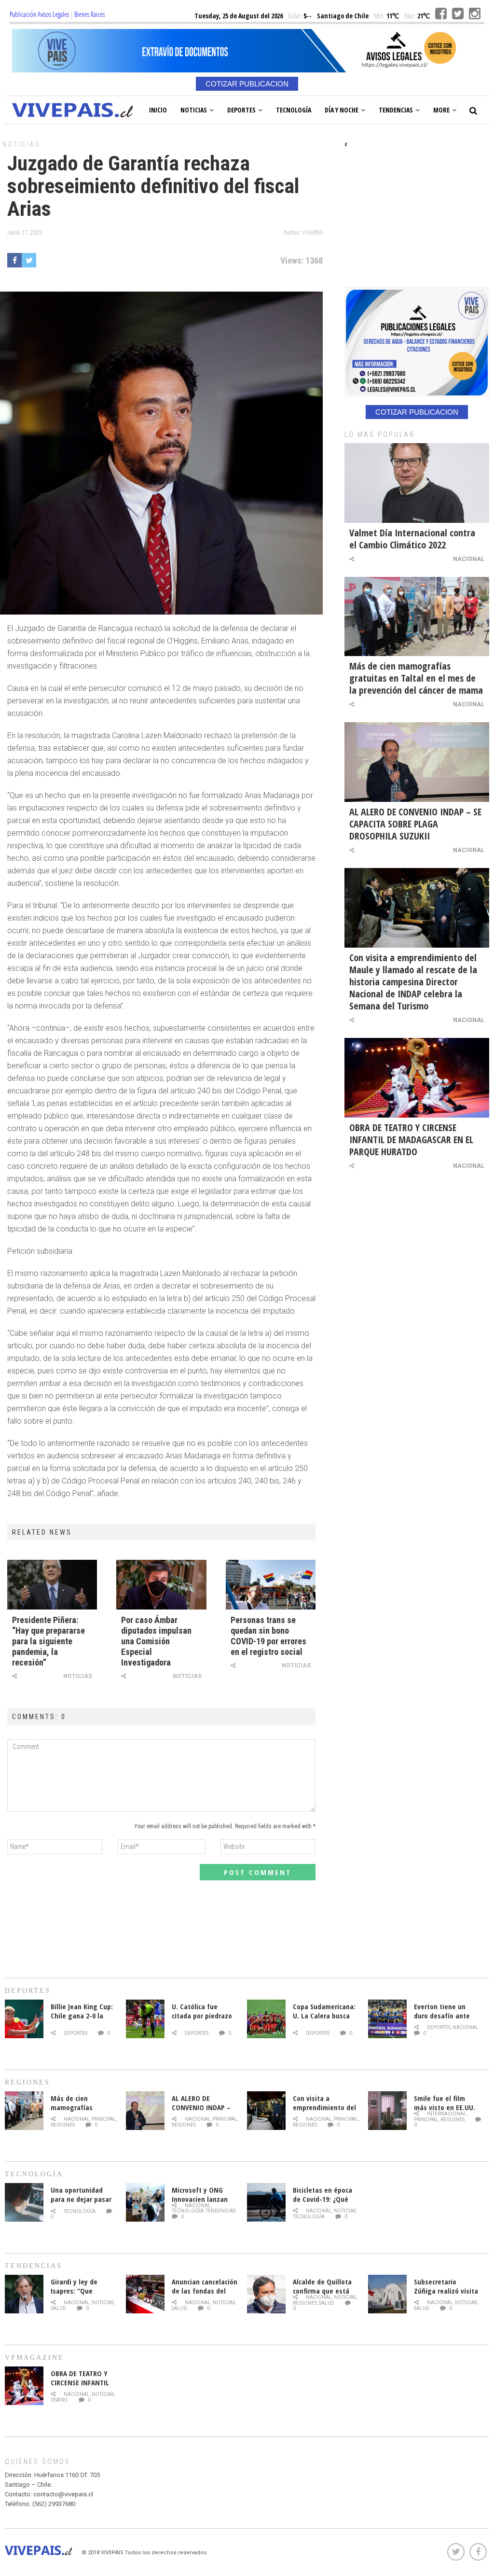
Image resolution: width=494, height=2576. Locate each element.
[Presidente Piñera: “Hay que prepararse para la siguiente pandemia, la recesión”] (52, 1584)
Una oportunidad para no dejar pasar (81, 2194)
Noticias (194, 110)
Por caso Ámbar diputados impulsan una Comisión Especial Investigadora (156, 1641)
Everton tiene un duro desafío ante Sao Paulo (442, 2016)
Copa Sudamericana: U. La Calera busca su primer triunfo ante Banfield (324, 2020)
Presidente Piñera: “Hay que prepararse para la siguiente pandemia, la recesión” (48, 1641)
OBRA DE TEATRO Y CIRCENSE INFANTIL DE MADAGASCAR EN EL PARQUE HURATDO (411, 1140)
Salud (58, 2308)
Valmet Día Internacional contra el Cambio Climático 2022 (412, 539)
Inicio (158, 110)
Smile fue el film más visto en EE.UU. (445, 2103)
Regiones (63, 2125)
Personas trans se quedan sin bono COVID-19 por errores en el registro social (268, 1636)
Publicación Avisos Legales (39, 14)
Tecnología (294, 110)
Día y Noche (342, 110)
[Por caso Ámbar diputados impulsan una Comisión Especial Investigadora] (161, 1584)
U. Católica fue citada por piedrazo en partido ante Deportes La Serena (202, 2020)
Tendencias (396, 110)
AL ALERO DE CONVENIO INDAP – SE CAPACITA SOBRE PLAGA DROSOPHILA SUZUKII (415, 824)
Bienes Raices (89, 14)
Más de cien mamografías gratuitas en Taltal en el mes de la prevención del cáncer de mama (416, 678)
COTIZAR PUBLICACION (247, 84)
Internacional (447, 2114)
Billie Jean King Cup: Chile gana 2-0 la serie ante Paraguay (82, 2016)
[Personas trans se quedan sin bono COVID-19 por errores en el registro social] (271, 1584)
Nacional (469, 559)
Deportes (241, 110)
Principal (104, 2119)
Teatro (59, 2400)
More (441, 110)
